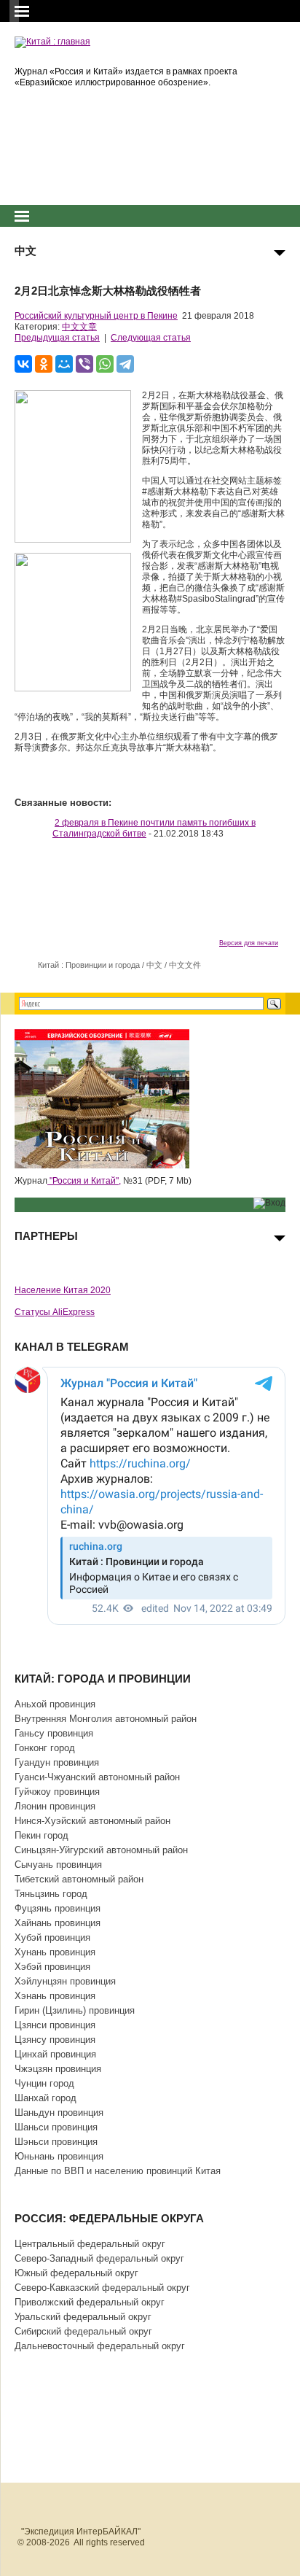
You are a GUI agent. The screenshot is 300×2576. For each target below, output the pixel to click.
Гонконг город (45, 1748)
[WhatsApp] (105, 364)
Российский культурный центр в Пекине (96, 316)
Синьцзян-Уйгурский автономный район (101, 1850)
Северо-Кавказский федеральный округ (102, 2288)
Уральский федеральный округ (83, 2317)
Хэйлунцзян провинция (65, 1981)
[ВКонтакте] (23, 364)
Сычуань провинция (58, 1865)
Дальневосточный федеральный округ (100, 2346)
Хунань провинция (55, 1952)
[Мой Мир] (64, 364)
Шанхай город (46, 2098)
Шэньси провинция (56, 2142)
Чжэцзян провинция (58, 2069)
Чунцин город (44, 2083)
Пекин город (42, 1835)
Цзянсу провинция (55, 2040)
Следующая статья (151, 338)
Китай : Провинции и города (89, 965)
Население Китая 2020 (63, 1290)
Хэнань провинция (55, 1996)
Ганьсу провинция (54, 1733)
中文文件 (185, 965)
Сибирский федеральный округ (83, 2331)
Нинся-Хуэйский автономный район (92, 1821)
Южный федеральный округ (76, 2273)
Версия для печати (249, 943)
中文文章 (79, 327)
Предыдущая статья (57, 338)
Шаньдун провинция (59, 2113)
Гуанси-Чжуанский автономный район (97, 1777)
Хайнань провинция (58, 1923)
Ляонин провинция (55, 1806)
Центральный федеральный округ (90, 2244)
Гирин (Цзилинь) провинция (75, 2010)
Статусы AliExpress (55, 1312)
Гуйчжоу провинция (57, 1792)
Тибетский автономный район (79, 1879)
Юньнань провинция (59, 2156)
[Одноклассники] (44, 364)
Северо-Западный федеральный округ (99, 2258)
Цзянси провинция (55, 2025)
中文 (154, 965)
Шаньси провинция (56, 2127)
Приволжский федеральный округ (90, 2302)
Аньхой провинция (55, 1704)
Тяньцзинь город (51, 1894)
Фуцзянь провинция (58, 1908)
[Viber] (84, 364)
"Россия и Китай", (84, 1181)
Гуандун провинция (57, 1762)
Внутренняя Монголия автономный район (106, 1719)
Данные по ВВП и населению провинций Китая (118, 2171)
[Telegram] (125, 364)
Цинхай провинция (55, 2054)
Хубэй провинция (52, 1937)
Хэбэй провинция (52, 1967)
